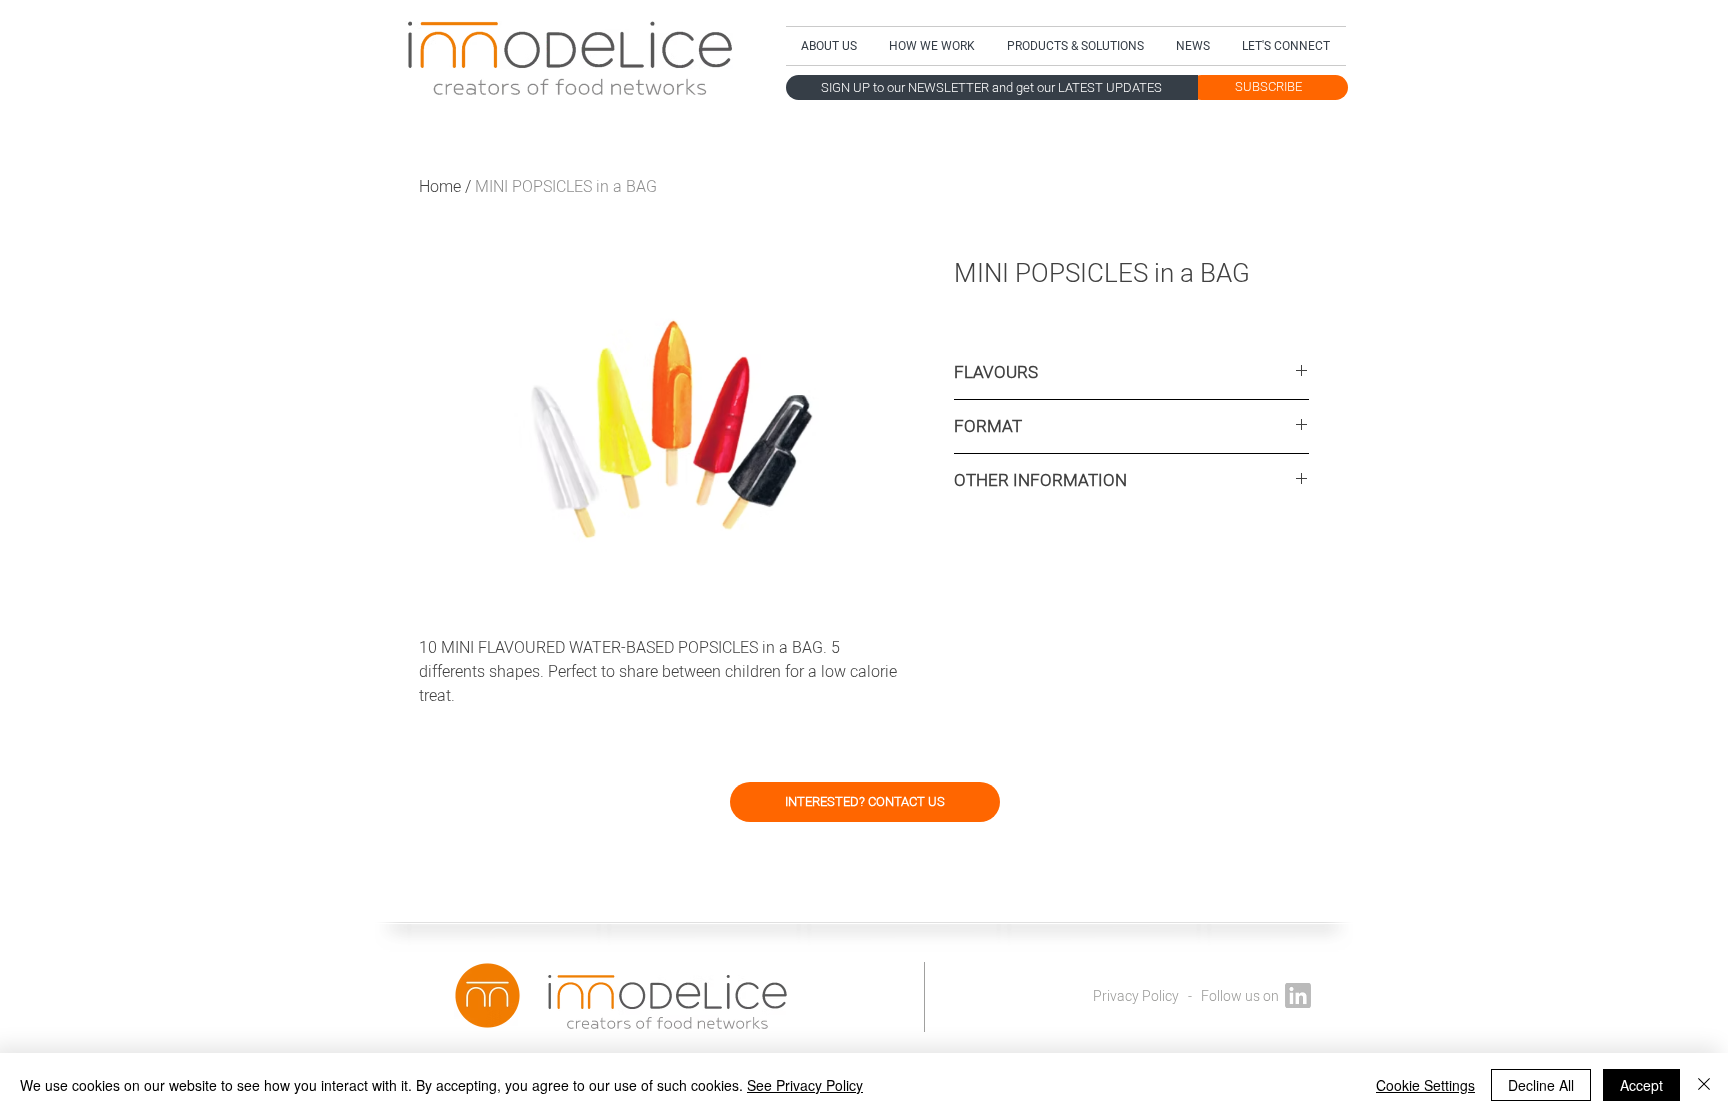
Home (440, 187)
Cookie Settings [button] (1425, 1085)
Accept (1641, 1085)
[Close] (1704, 1085)
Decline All (1541, 1085)
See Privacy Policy (805, 1085)
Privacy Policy (1136, 996)
